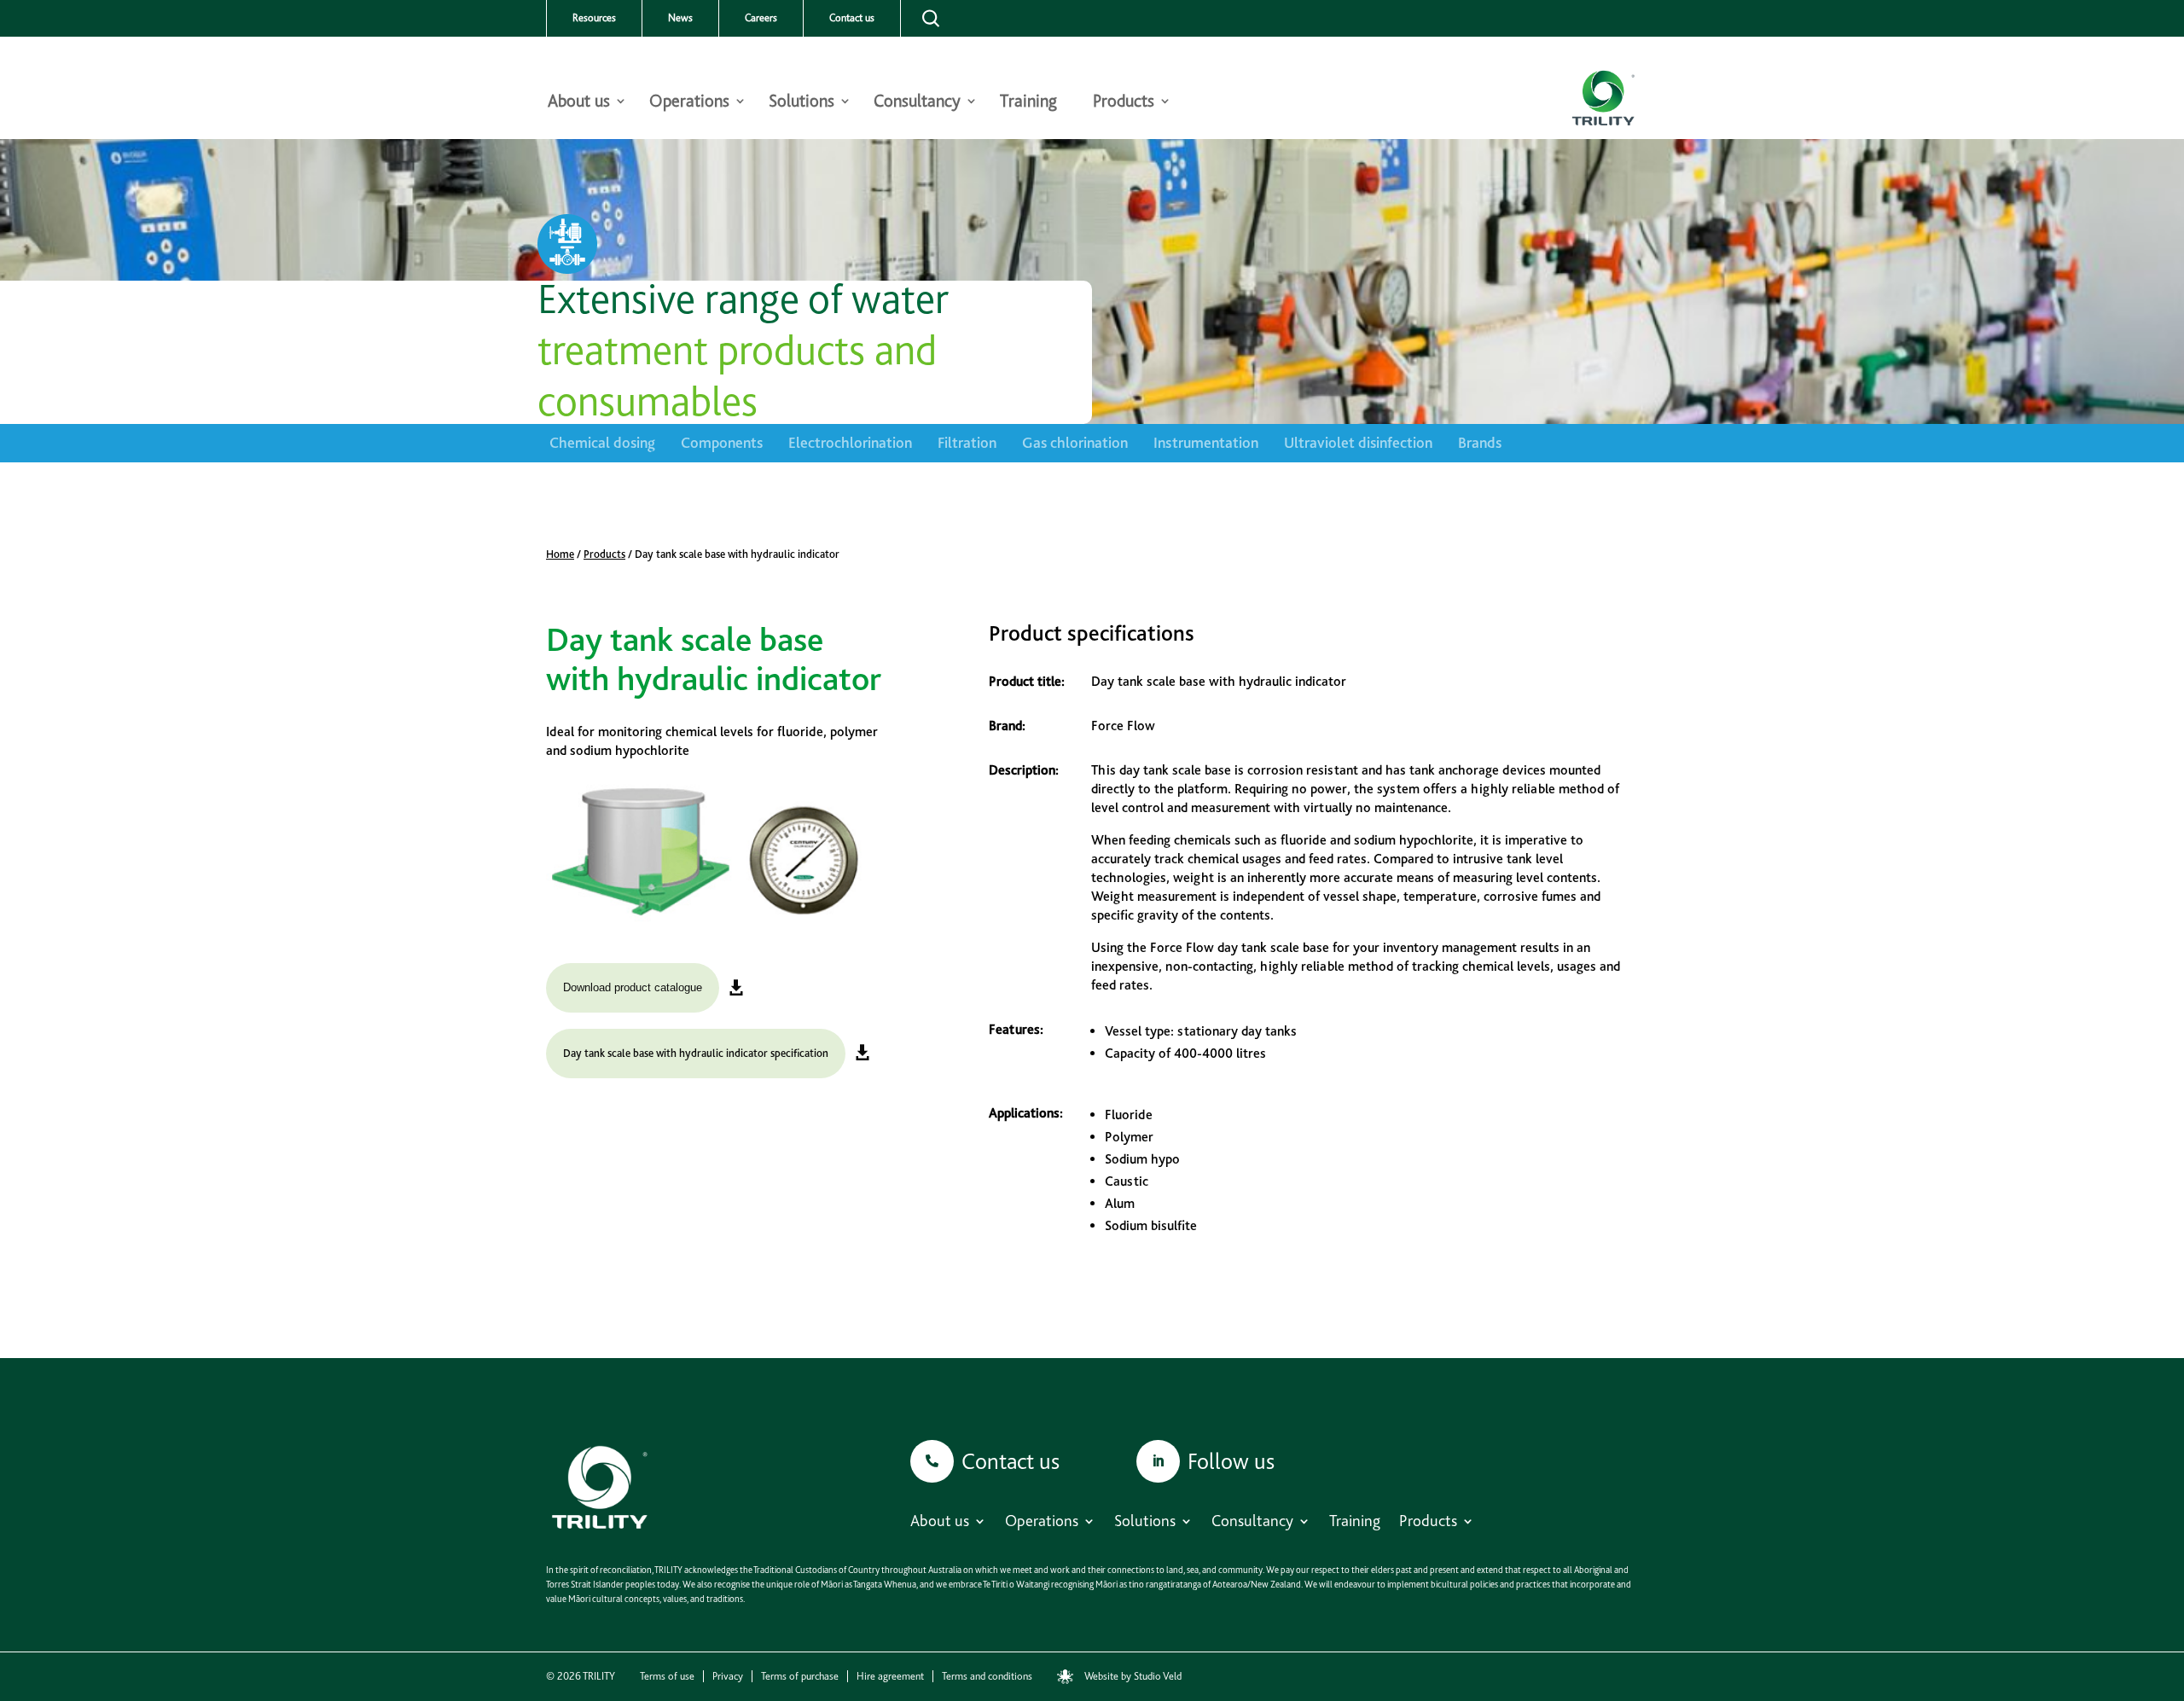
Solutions (802, 103)
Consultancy (917, 103)
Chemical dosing (602, 442)
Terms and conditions (987, 1676)
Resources (594, 18)
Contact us (852, 18)
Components (722, 442)
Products (1124, 103)
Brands (1480, 442)
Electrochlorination (850, 442)
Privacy (728, 1676)
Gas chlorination (1075, 442)
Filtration (967, 442)
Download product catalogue (633, 987)
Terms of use (667, 1676)
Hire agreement (890, 1676)
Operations (689, 103)
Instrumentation (1206, 442)
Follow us (1231, 1461)
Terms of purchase (800, 1676)
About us (579, 103)
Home (560, 554)
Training (1028, 103)
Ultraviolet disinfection (1358, 442)
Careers (761, 18)
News (680, 18)
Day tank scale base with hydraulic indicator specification (696, 1053)
